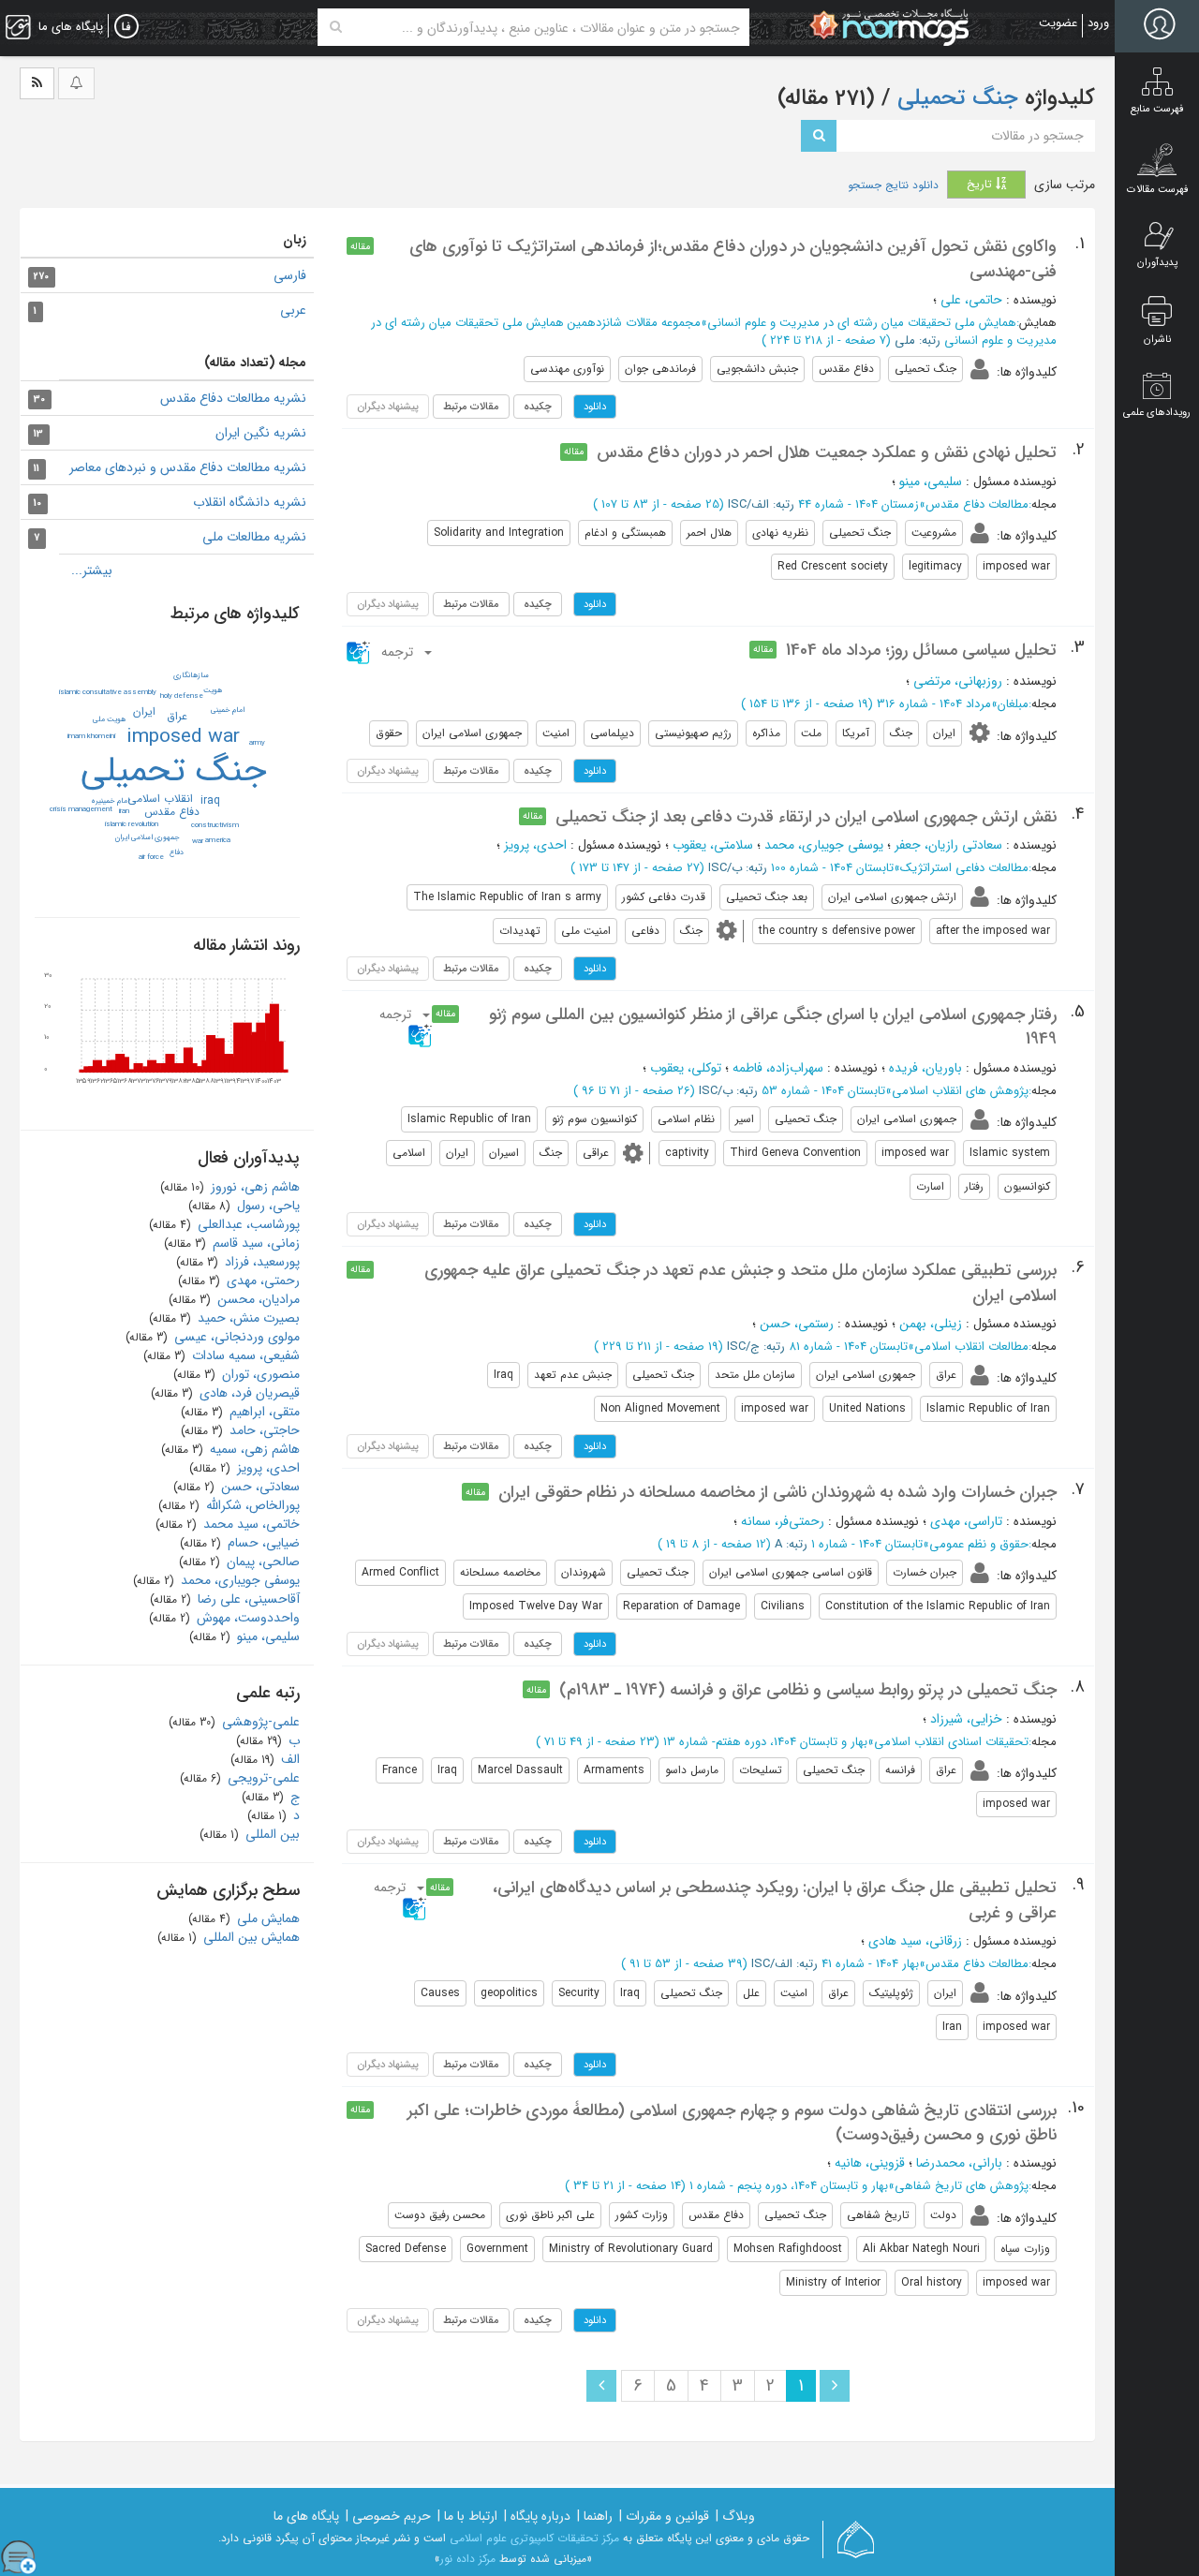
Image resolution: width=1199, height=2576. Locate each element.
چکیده (538, 407)
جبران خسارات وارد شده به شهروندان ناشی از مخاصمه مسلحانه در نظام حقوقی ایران (777, 1492)
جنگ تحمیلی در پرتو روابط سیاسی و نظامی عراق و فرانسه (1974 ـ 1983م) (808, 1690)
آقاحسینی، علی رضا (247, 1599)
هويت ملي (109, 719)
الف (289, 1759)
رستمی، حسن (797, 1324)
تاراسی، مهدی (966, 1521)
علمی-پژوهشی (259, 1722)
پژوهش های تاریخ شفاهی (962, 2186)
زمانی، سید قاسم (254, 1243)
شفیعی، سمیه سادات (244, 1355)
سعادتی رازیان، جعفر (948, 845)
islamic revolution (132, 824)
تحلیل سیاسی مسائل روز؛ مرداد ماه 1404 (921, 650)
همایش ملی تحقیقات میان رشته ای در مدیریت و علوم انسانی (862, 323)
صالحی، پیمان (261, 1562)
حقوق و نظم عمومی (979, 1544)
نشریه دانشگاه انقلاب (250, 502)
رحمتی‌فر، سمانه (783, 1521)
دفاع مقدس (172, 812)
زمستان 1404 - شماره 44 (859, 504)
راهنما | (595, 2516)
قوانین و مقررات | (664, 2516)
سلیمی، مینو (931, 481)
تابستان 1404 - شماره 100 (832, 868)
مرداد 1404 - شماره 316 (934, 704)
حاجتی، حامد (263, 1430)
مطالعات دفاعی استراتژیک (964, 868)
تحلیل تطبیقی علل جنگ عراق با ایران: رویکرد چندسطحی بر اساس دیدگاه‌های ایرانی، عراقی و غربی (775, 1900)
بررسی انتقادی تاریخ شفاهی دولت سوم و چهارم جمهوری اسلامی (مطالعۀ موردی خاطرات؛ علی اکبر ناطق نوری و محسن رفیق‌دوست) (732, 2123)
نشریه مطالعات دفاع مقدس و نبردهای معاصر (188, 467)
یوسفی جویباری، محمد (824, 845)
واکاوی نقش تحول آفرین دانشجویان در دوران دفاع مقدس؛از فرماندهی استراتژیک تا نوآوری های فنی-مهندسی (733, 259)
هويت (213, 690)
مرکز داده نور (468, 2559)
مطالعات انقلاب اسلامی (971, 1347)
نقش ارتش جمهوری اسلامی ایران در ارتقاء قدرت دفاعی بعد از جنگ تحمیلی (806, 817)
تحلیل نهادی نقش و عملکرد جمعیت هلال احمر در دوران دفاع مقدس (827, 452)
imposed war (183, 737)
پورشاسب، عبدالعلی (247, 1224)
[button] (390, 652)
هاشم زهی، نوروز (253, 1187)
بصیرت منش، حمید (247, 1318)
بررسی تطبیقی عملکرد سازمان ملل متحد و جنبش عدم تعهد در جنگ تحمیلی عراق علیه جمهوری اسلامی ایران (740, 1282)
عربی (293, 310)
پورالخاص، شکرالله (251, 1505)
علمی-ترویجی (262, 1778)
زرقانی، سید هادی (915, 1941)
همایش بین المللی (250, 1937)
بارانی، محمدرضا (959, 2163)
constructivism (215, 825)
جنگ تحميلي (174, 771)
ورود (1098, 23)
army (257, 743)
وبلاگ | (735, 2516)
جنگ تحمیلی (955, 98)
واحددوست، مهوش (246, 1618)
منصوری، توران (259, 1374)
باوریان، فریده (925, 1068)
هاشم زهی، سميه (253, 1449)
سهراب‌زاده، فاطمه (778, 1068)
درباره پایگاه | (537, 2516)
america (218, 840)
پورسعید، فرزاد (260, 1262)
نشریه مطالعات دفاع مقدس (233, 398)
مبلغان (1013, 704)
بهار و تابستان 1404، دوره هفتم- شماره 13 (765, 1742)
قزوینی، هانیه (870, 2163)
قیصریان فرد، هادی (248, 1393)
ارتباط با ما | (467, 2516)
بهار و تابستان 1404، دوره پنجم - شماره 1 (789, 2186)
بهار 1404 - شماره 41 (870, 1964)
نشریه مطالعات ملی (254, 537)
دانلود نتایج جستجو (893, 185)
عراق (177, 716)
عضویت (1058, 23)
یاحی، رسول (266, 1206)
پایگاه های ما (306, 2516)
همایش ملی (266, 1918)
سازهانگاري (191, 675)
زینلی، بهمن (931, 1324)
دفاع (177, 852)
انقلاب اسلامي (160, 799)
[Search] (336, 27)
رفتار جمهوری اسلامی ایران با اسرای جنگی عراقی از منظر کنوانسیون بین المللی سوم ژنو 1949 (773, 1027)
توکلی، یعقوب (686, 1068)
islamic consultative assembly (108, 692)
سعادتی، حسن (259, 1487)
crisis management (81, 809)
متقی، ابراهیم (263, 1412)
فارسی (290, 275)
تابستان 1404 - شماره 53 (823, 1091)
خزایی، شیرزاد (966, 1719)
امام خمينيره (110, 801)
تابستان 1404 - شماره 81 (848, 1347)
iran (124, 811)
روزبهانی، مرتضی (958, 681)
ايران (144, 711)
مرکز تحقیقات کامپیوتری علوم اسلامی (534, 2538)
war (198, 841)
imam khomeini (91, 736)
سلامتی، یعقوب (713, 845)
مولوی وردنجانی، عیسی (235, 1337)
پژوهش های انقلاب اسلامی (960, 1091)
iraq (210, 800)
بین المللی (271, 1834)
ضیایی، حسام (262, 1543)
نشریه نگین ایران (261, 433)
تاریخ (981, 184)
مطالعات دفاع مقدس (977, 504)
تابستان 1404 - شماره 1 (867, 1544)
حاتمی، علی (971, 300)
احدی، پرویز (535, 845)
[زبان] (126, 27)
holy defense (182, 696)
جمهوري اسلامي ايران (148, 837)
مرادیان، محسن (257, 1299)
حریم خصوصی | (388, 2516)
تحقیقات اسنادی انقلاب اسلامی (951, 1742)
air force (151, 857)
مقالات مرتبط (471, 407)
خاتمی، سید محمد (250, 1524)
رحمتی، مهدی (261, 1281)
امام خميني (228, 710)
